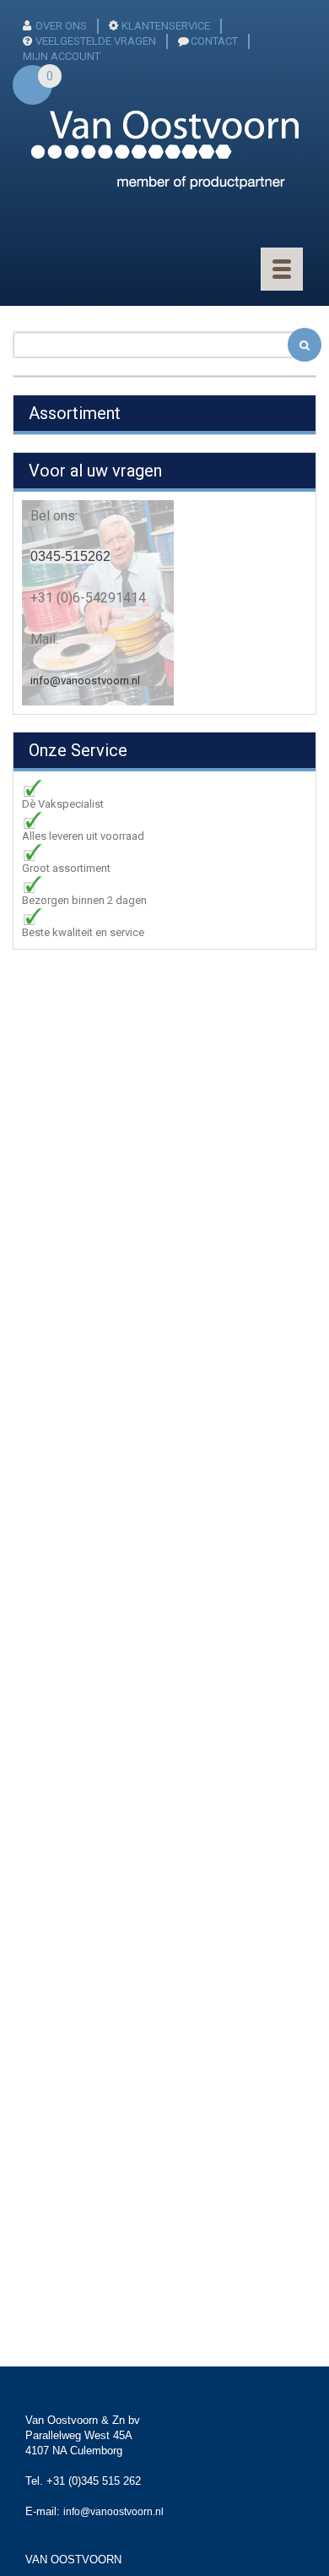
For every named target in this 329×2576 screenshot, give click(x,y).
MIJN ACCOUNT (62, 56)
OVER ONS (61, 26)
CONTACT (214, 41)
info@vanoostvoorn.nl (85, 681)
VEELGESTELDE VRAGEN (96, 41)
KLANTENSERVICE (166, 26)
